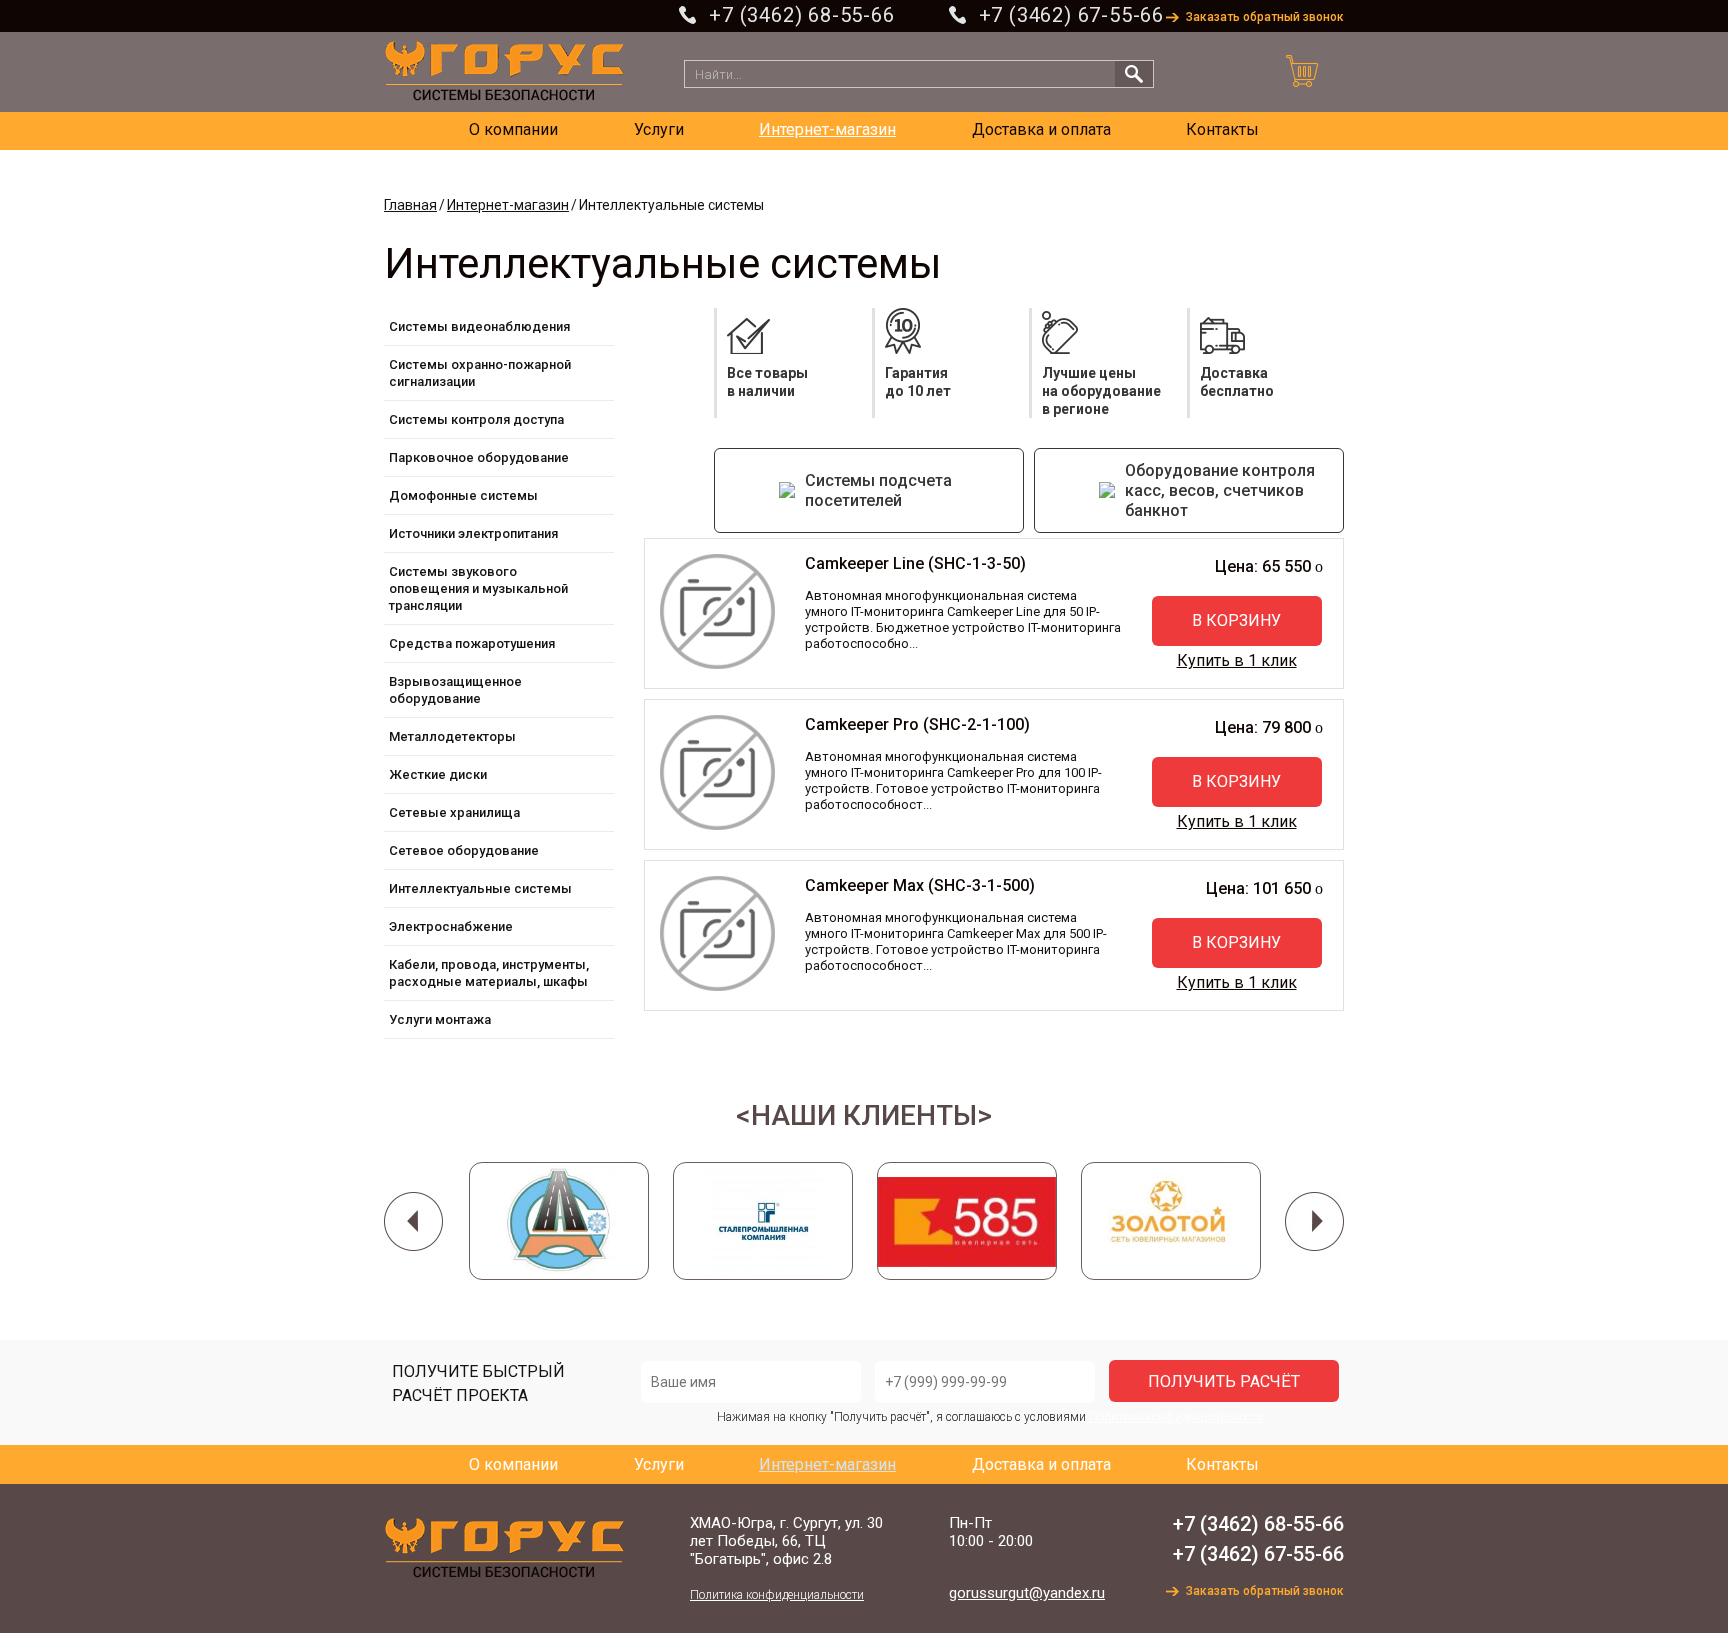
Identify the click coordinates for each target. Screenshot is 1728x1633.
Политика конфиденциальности (777, 1595)
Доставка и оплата (1041, 129)
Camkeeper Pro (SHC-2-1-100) (917, 724)
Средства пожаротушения (472, 643)
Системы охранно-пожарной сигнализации (480, 373)
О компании (513, 129)
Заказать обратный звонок (1265, 17)
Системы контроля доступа (476, 419)
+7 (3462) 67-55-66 (1071, 15)
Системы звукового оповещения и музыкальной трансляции (478, 588)
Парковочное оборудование (479, 457)
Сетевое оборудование (464, 850)
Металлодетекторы (452, 736)
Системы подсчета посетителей (878, 490)
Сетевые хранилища (454, 812)
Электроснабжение (451, 926)
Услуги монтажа (440, 1019)
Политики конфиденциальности (1176, 1417)
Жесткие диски (438, 774)
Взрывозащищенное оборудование (455, 690)
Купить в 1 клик (1237, 660)
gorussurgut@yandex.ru (1027, 1593)
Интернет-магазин (827, 129)
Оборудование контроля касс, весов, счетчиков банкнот (1220, 490)
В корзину (1236, 620)
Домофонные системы (463, 495)
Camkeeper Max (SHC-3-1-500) (920, 885)
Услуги (659, 129)
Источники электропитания (473, 533)
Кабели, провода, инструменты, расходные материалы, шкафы (489, 973)
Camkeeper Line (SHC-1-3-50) (915, 563)
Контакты (1222, 129)
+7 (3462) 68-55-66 (801, 15)
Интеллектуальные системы (480, 888)
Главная (410, 205)
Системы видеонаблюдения (479, 326)
